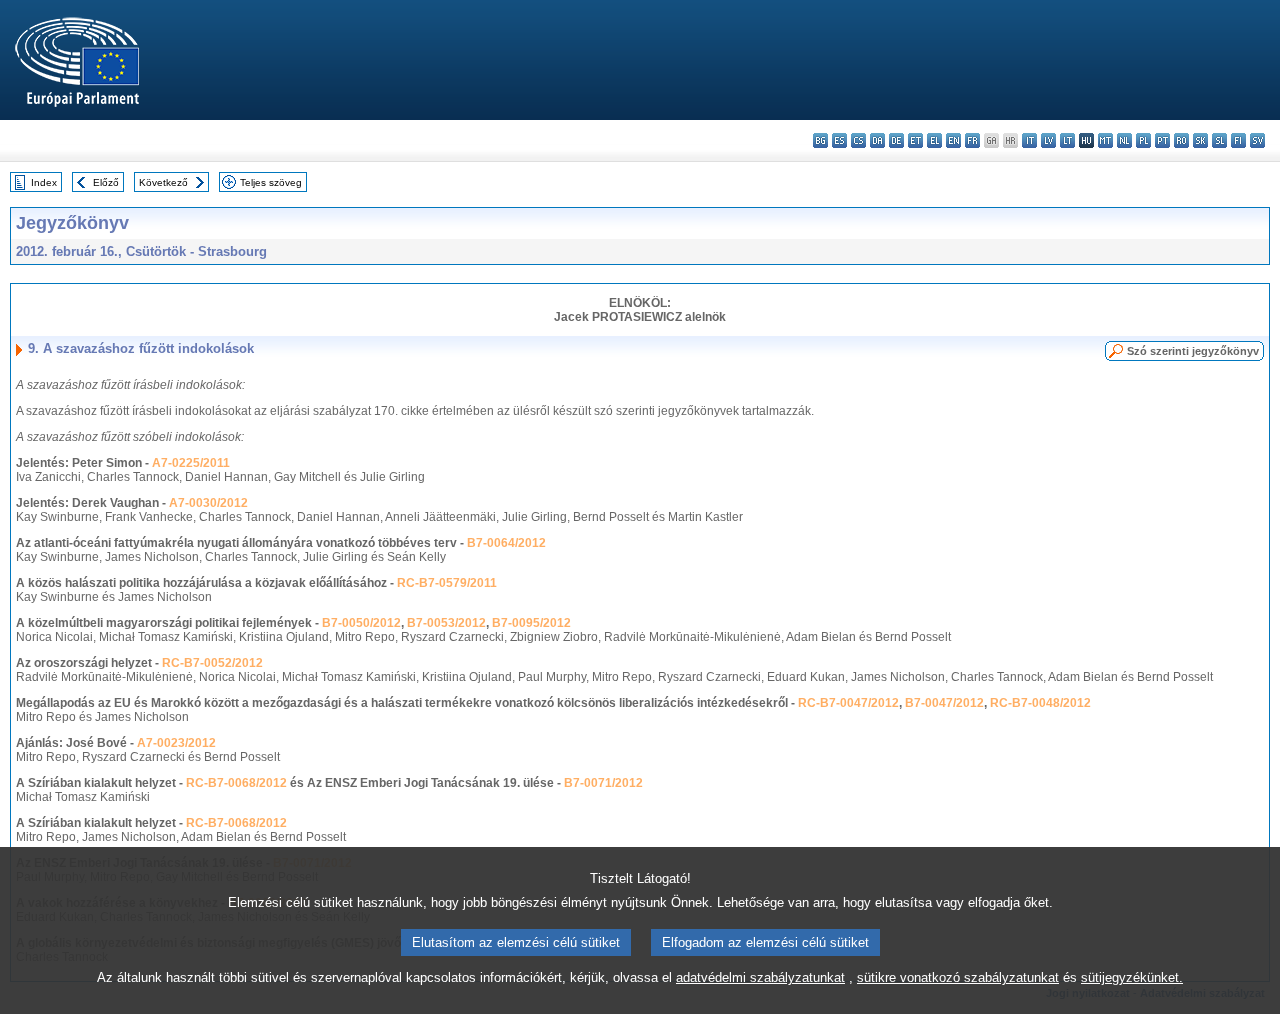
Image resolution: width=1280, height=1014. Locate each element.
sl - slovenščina (1219, 140)
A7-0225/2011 (191, 463)
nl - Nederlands (1124, 140)
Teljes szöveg (271, 182)
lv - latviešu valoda (1048, 140)
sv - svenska (1257, 140)
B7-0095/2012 (531, 623)
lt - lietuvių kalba (1067, 140)
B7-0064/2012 (506, 543)
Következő (163, 182)
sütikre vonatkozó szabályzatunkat (958, 977)
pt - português (1162, 140)
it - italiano (1029, 140)
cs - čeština (858, 140)
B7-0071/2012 (603, 783)
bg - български (820, 140)
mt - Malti (1105, 140)
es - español (839, 140)
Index (44, 182)
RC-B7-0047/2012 (848, 703)
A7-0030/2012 (208, 503)
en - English (953, 140)
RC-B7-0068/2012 (236, 783)
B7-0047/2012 (944, 703)
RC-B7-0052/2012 (212, 663)
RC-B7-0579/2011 (447, 583)
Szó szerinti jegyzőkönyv (1193, 351)
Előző (106, 182)
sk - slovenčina (1200, 140)
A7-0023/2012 (176, 743)
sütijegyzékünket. (1132, 977)
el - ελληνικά (934, 140)
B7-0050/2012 (361, 623)
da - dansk (877, 140)
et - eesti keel (915, 140)
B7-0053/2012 (446, 623)
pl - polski (1143, 140)
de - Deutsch (896, 140)
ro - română (1181, 140)
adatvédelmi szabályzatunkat (760, 977)
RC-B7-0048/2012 (1040, 703)
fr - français (972, 140)
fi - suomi (1238, 140)
